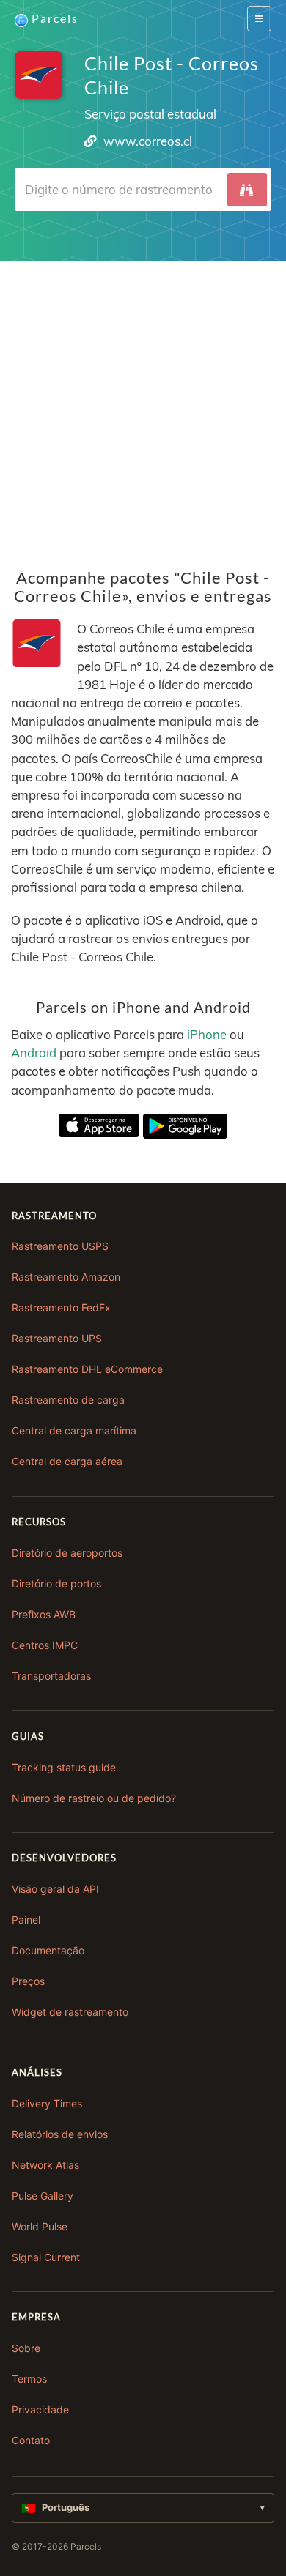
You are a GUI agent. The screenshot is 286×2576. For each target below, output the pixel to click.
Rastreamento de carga (68, 1400)
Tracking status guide (64, 1767)
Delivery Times (47, 2103)
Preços (28, 1981)
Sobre (26, 2348)
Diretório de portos (56, 1583)
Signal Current (46, 2257)
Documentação (48, 1950)
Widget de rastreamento (70, 2012)
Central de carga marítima (74, 1430)
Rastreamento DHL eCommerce (87, 1369)
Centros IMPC (45, 1645)
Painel (26, 1920)
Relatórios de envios (60, 2134)
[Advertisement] (143, 404)
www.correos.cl (148, 141)
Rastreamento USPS (60, 1246)
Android (34, 1053)
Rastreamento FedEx (61, 1307)
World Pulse (40, 2226)
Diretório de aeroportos (67, 1553)
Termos (29, 2379)
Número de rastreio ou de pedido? (94, 1798)
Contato (31, 2440)
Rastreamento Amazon (66, 1277)
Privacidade (40, 2409)
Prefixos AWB (44, 1614)
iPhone (207, 1034)
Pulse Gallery (43, 2196)
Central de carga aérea (67, 1461)
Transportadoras (51, 1676)
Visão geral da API (55, 1889)
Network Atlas (45, 2165)
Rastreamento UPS (57, 1338)
